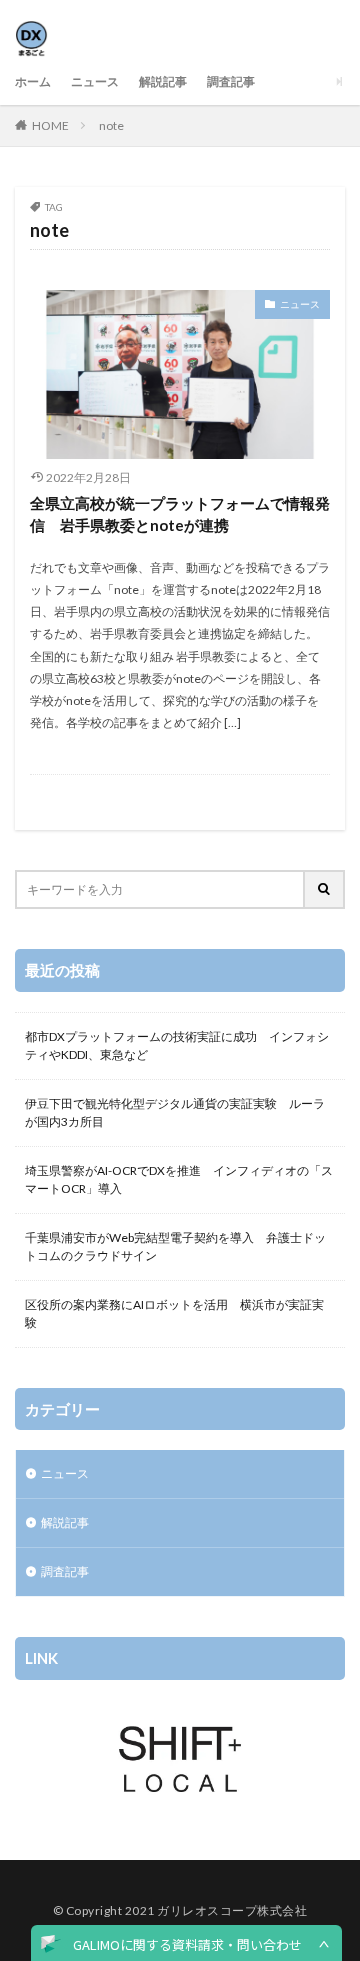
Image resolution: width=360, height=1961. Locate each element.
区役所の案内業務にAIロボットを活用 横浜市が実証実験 (174, 1313)
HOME (50, 125)
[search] (325, 889)
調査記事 (231, 81)
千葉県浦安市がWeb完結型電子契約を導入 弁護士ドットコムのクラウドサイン (175, 1246)
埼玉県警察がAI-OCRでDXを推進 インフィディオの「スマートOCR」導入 (179, 1179)
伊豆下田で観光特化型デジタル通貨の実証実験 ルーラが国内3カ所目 (175, 1112)
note (111, 125)
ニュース (95, 81)
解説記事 (163, 81)
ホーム (33, 81)
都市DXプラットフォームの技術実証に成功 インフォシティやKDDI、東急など (177, 1045)
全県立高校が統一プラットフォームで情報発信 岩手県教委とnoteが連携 (180, 514)
